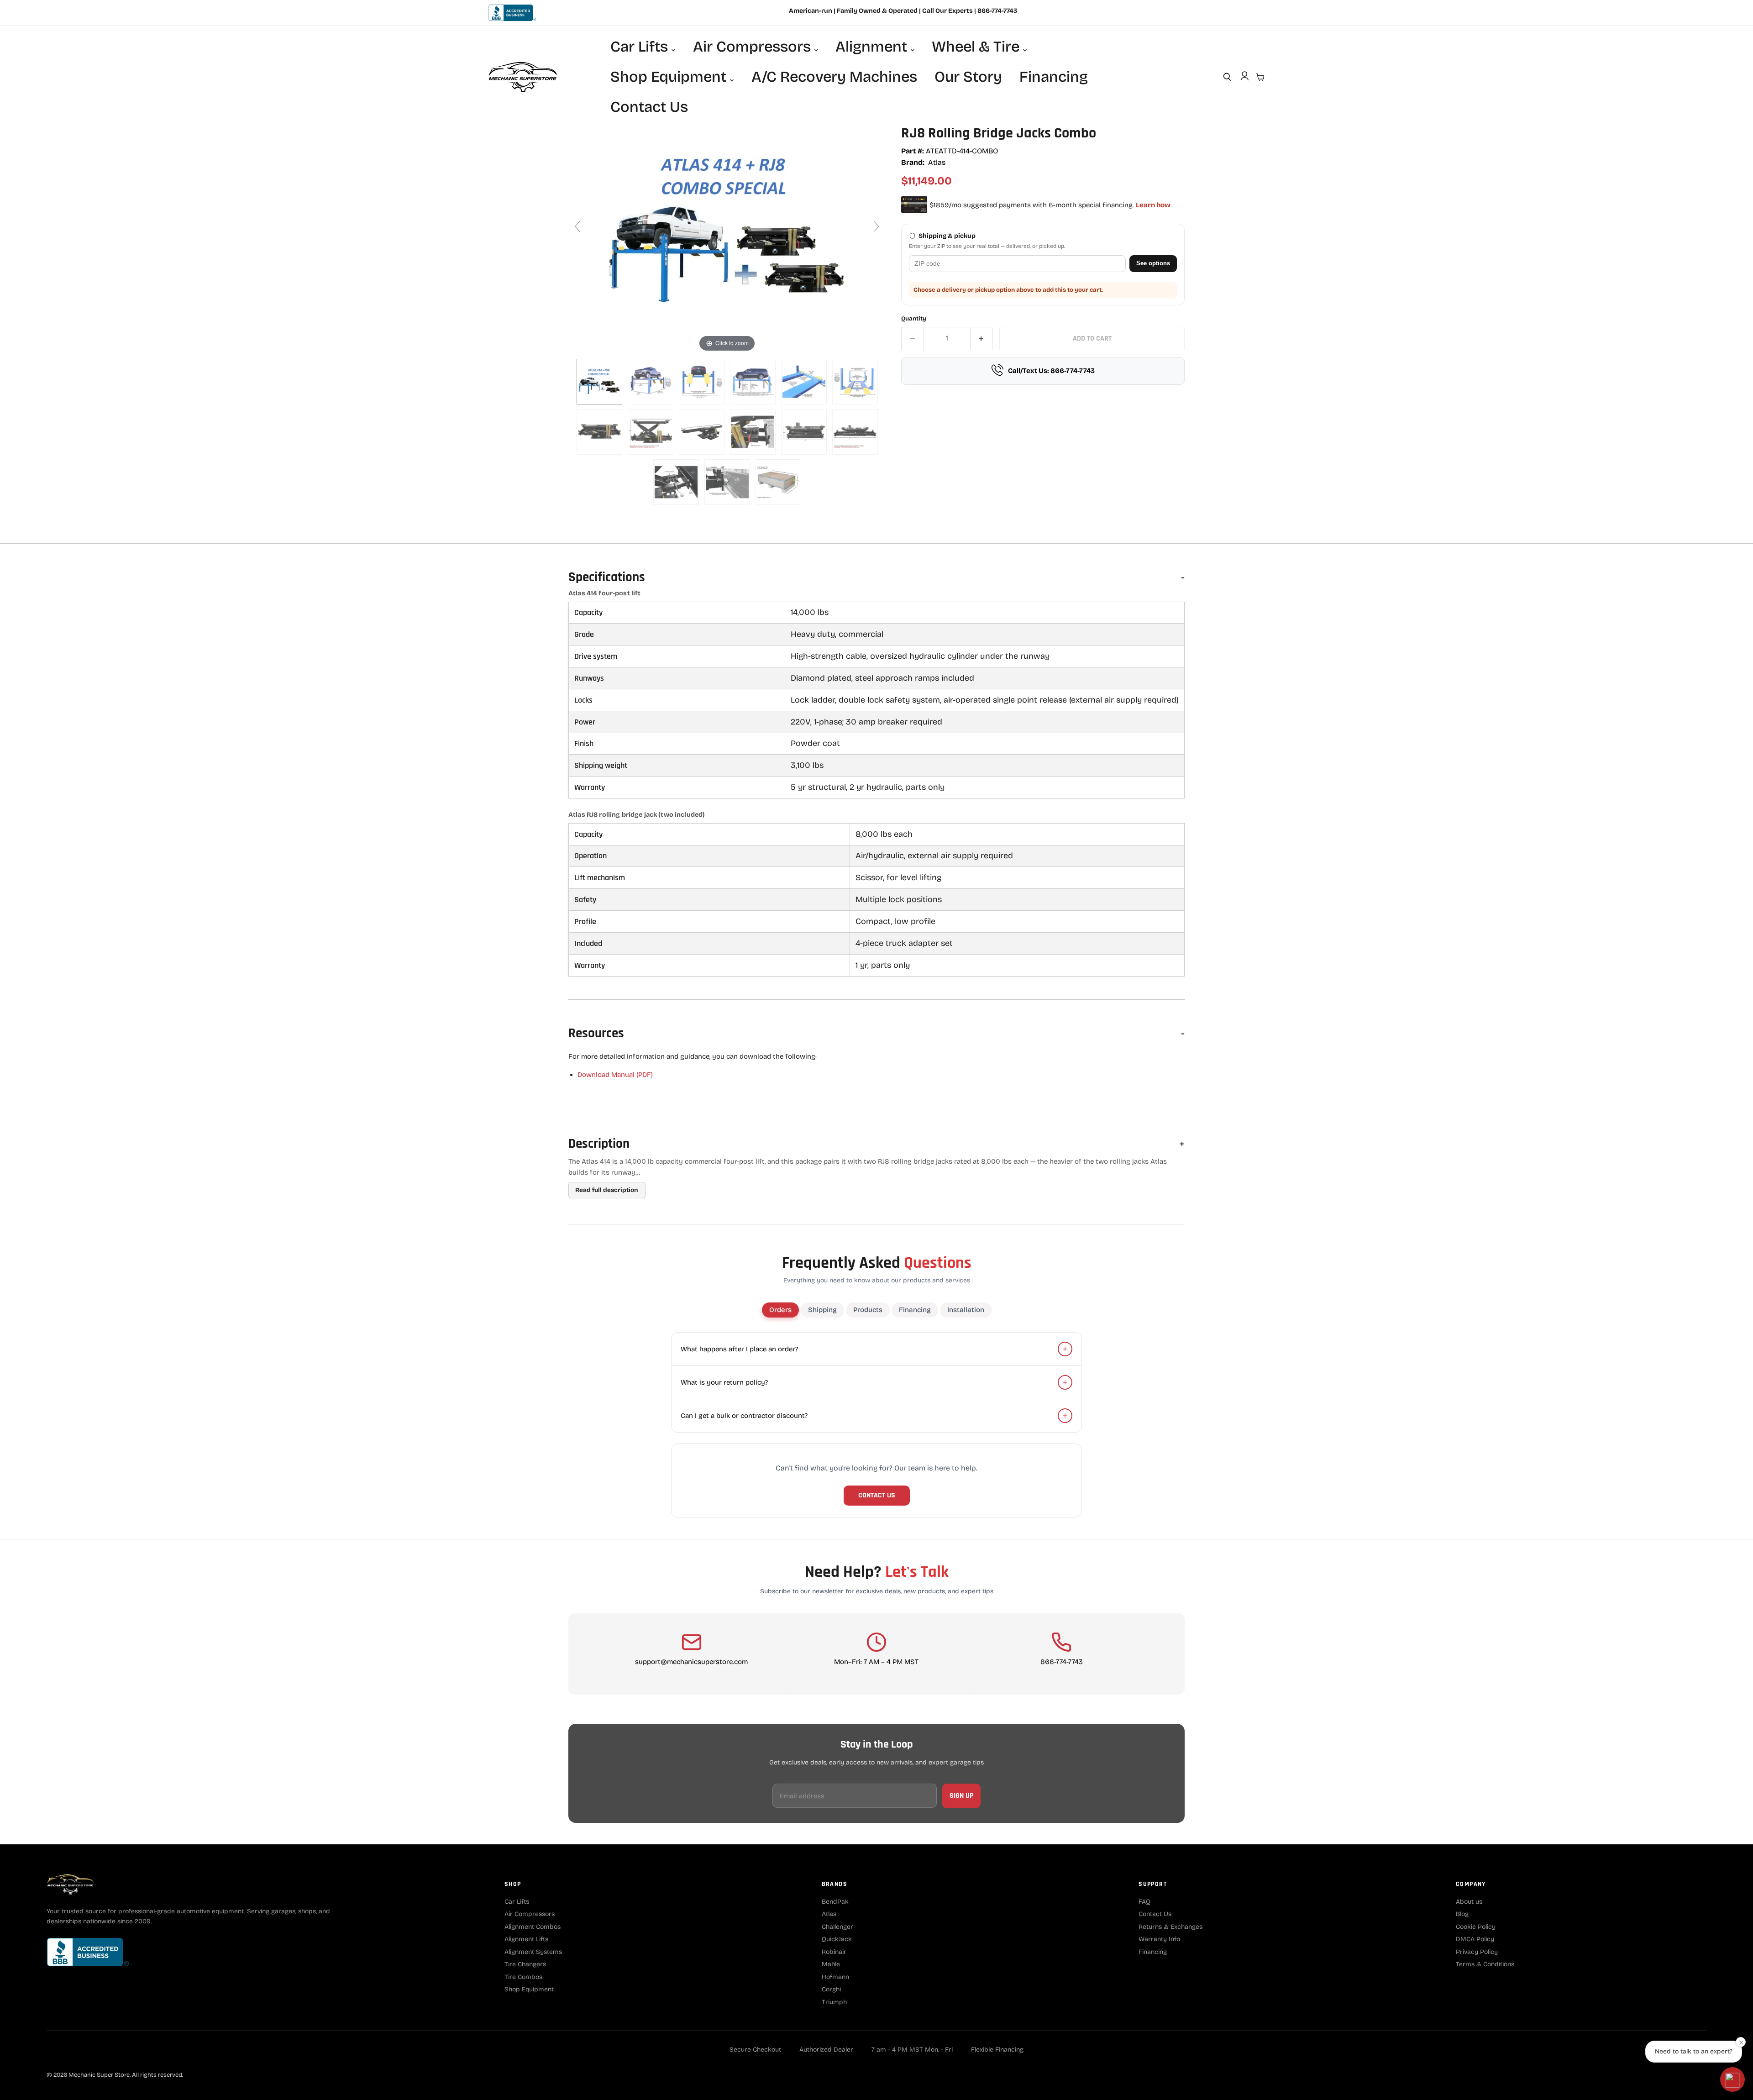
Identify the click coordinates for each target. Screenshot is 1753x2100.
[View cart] (1260, 77)
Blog (1462, 1914)
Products (868, 1310)
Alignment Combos (533, 1927)
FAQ (1144, 1902)
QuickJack (837, 1939)
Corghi (831, 1989)
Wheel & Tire (977, 47)
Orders (780, 1310)
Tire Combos (523, 1977)
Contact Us (649, 107)
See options (1153, 263)
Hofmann (835, 1977)
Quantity (914, 319)
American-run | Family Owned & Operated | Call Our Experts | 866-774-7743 (903, 11)
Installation (966, 1310)
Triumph (834, 2002)
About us (1469, 1902)
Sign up (961, 1796)
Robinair (834, 1952)
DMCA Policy (1475, 1939)
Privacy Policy (1477, 1952)
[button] (1732, 2079)
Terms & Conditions (1485, 1964)
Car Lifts (641, 47)
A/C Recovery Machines (834, 77)
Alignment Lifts (526, 1939)
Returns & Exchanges (1170, 1927)
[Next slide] (876, 226)
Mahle (831, 1964)
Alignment (873, 47)
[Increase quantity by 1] (982, 338)
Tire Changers (525, 1964)
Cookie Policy (1476, 1927)
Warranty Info (1159, 1939)
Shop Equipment (670, 77)
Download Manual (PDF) (615, 1075)
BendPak (835, 1902)
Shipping (822, 1310)
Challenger (837, 1927)
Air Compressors (754, 47)
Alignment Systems (533, 1952)
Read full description (607, 1190)
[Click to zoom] (727, 231)
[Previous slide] (577, 226)
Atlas (937, 162)
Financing (1054, 77)
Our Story (968, 77)
